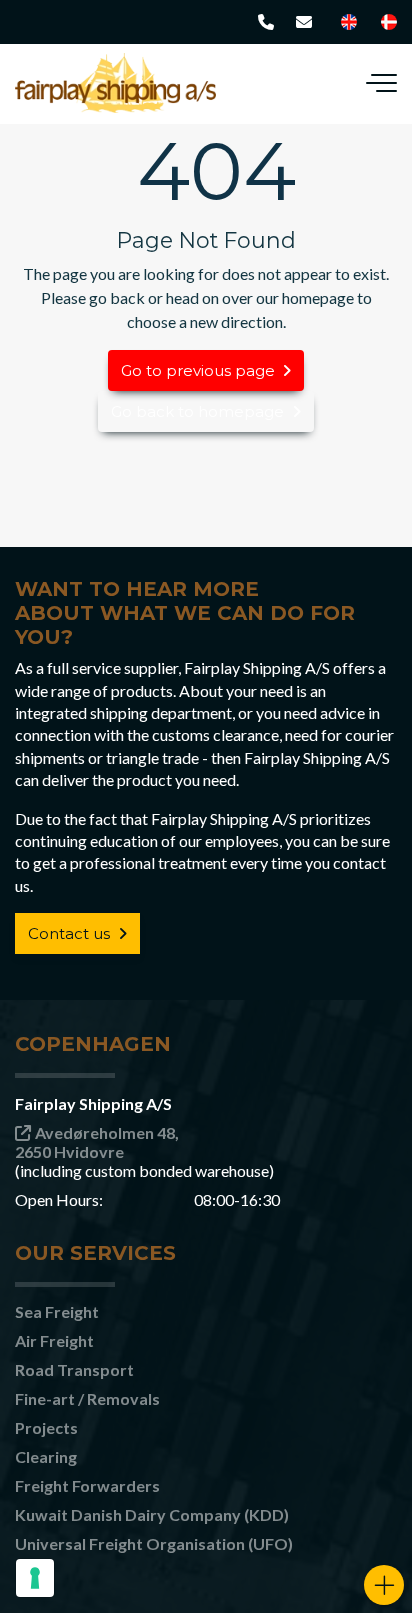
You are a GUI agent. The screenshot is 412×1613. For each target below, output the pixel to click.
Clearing (46, 1456)
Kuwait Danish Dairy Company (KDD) (152, 1514)
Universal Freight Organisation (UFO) (154, 1543)
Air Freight (54, 1340)
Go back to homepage (197, 411)
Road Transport (74, 1369)
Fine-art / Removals (87, 1398)
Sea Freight (57, 1311)
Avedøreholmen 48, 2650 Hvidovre (97, 1142)
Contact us (69, 933)
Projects (46, 1427)
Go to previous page (198, 370)
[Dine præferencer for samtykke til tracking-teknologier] (35, 1578)
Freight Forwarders (87, 1485)
